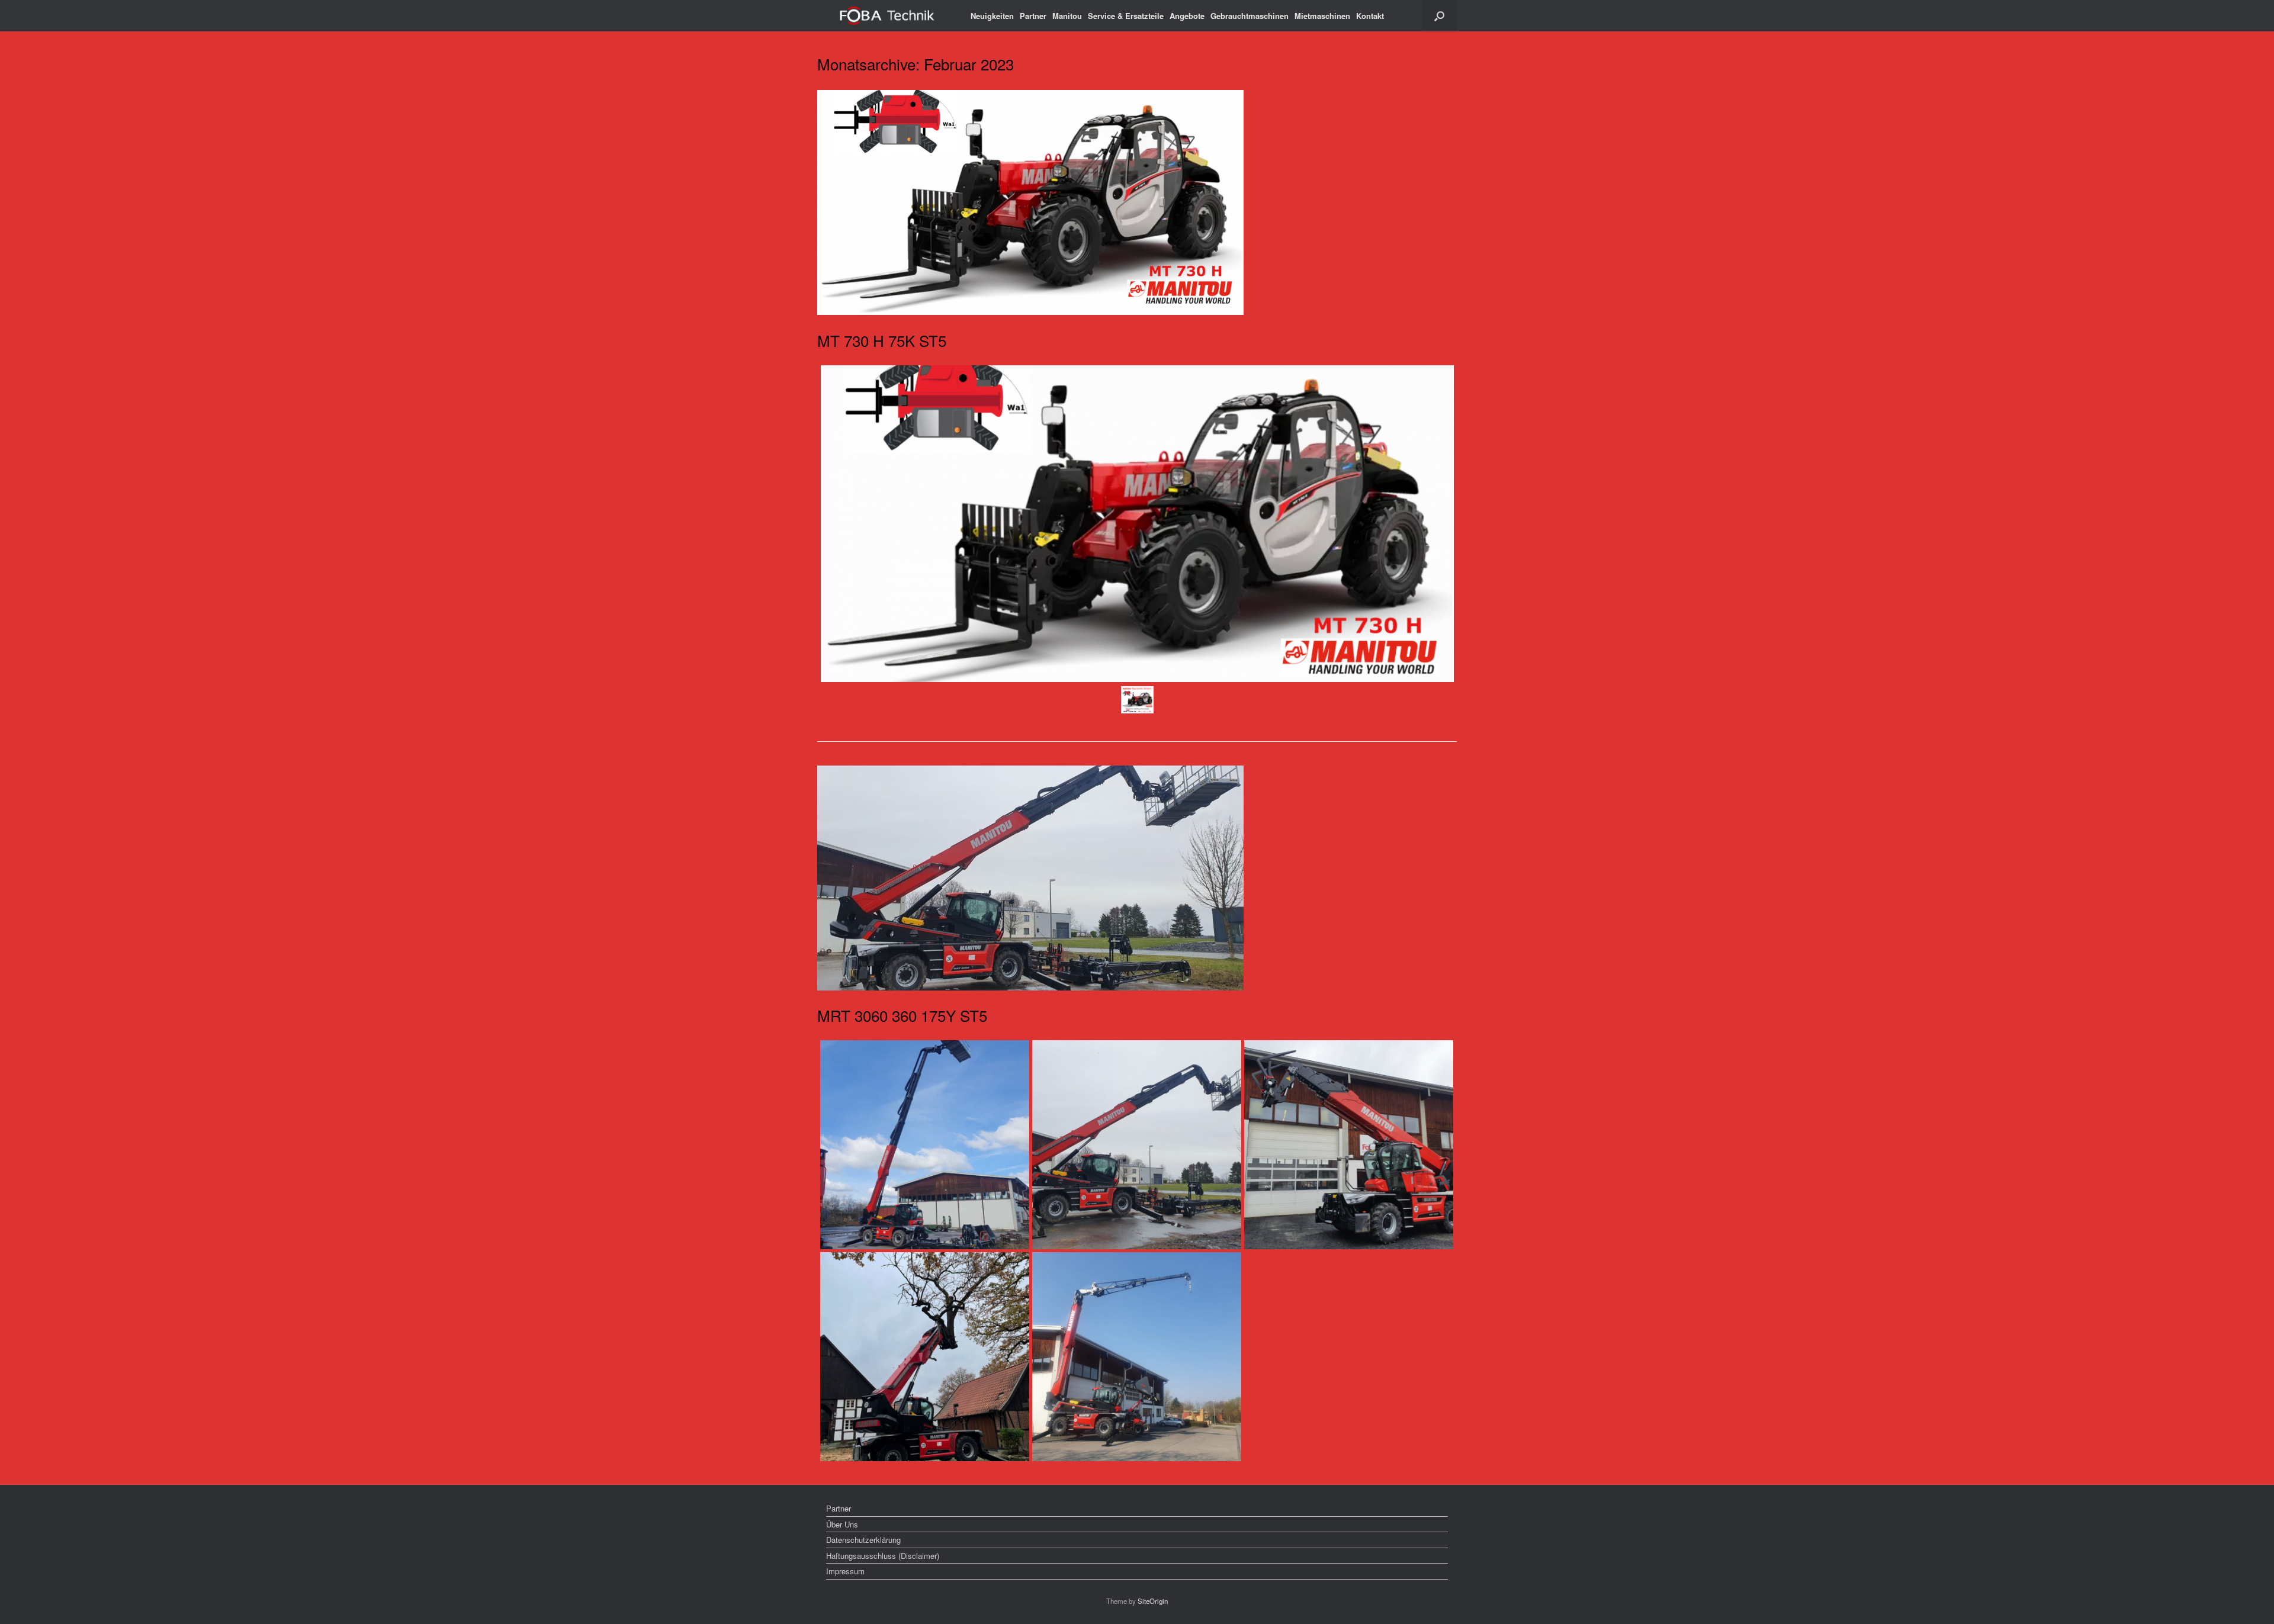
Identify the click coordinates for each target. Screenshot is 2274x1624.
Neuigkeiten (992, 16)
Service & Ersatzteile (1126, 16)
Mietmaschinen (1322, 16)
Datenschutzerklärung (863, 1540)
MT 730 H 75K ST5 (882, 340)
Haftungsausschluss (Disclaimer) (883, 1556)
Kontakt (1370, 16)
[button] (1439, 16)
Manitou (1067, 16)
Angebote (1187, 16)
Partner (1033, 16)
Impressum (845, 1571)
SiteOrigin (1153, 1601)
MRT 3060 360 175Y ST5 (902, 1015)
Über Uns (842, 1524)
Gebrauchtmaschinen (1250, 16)
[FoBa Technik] (888, 16)
